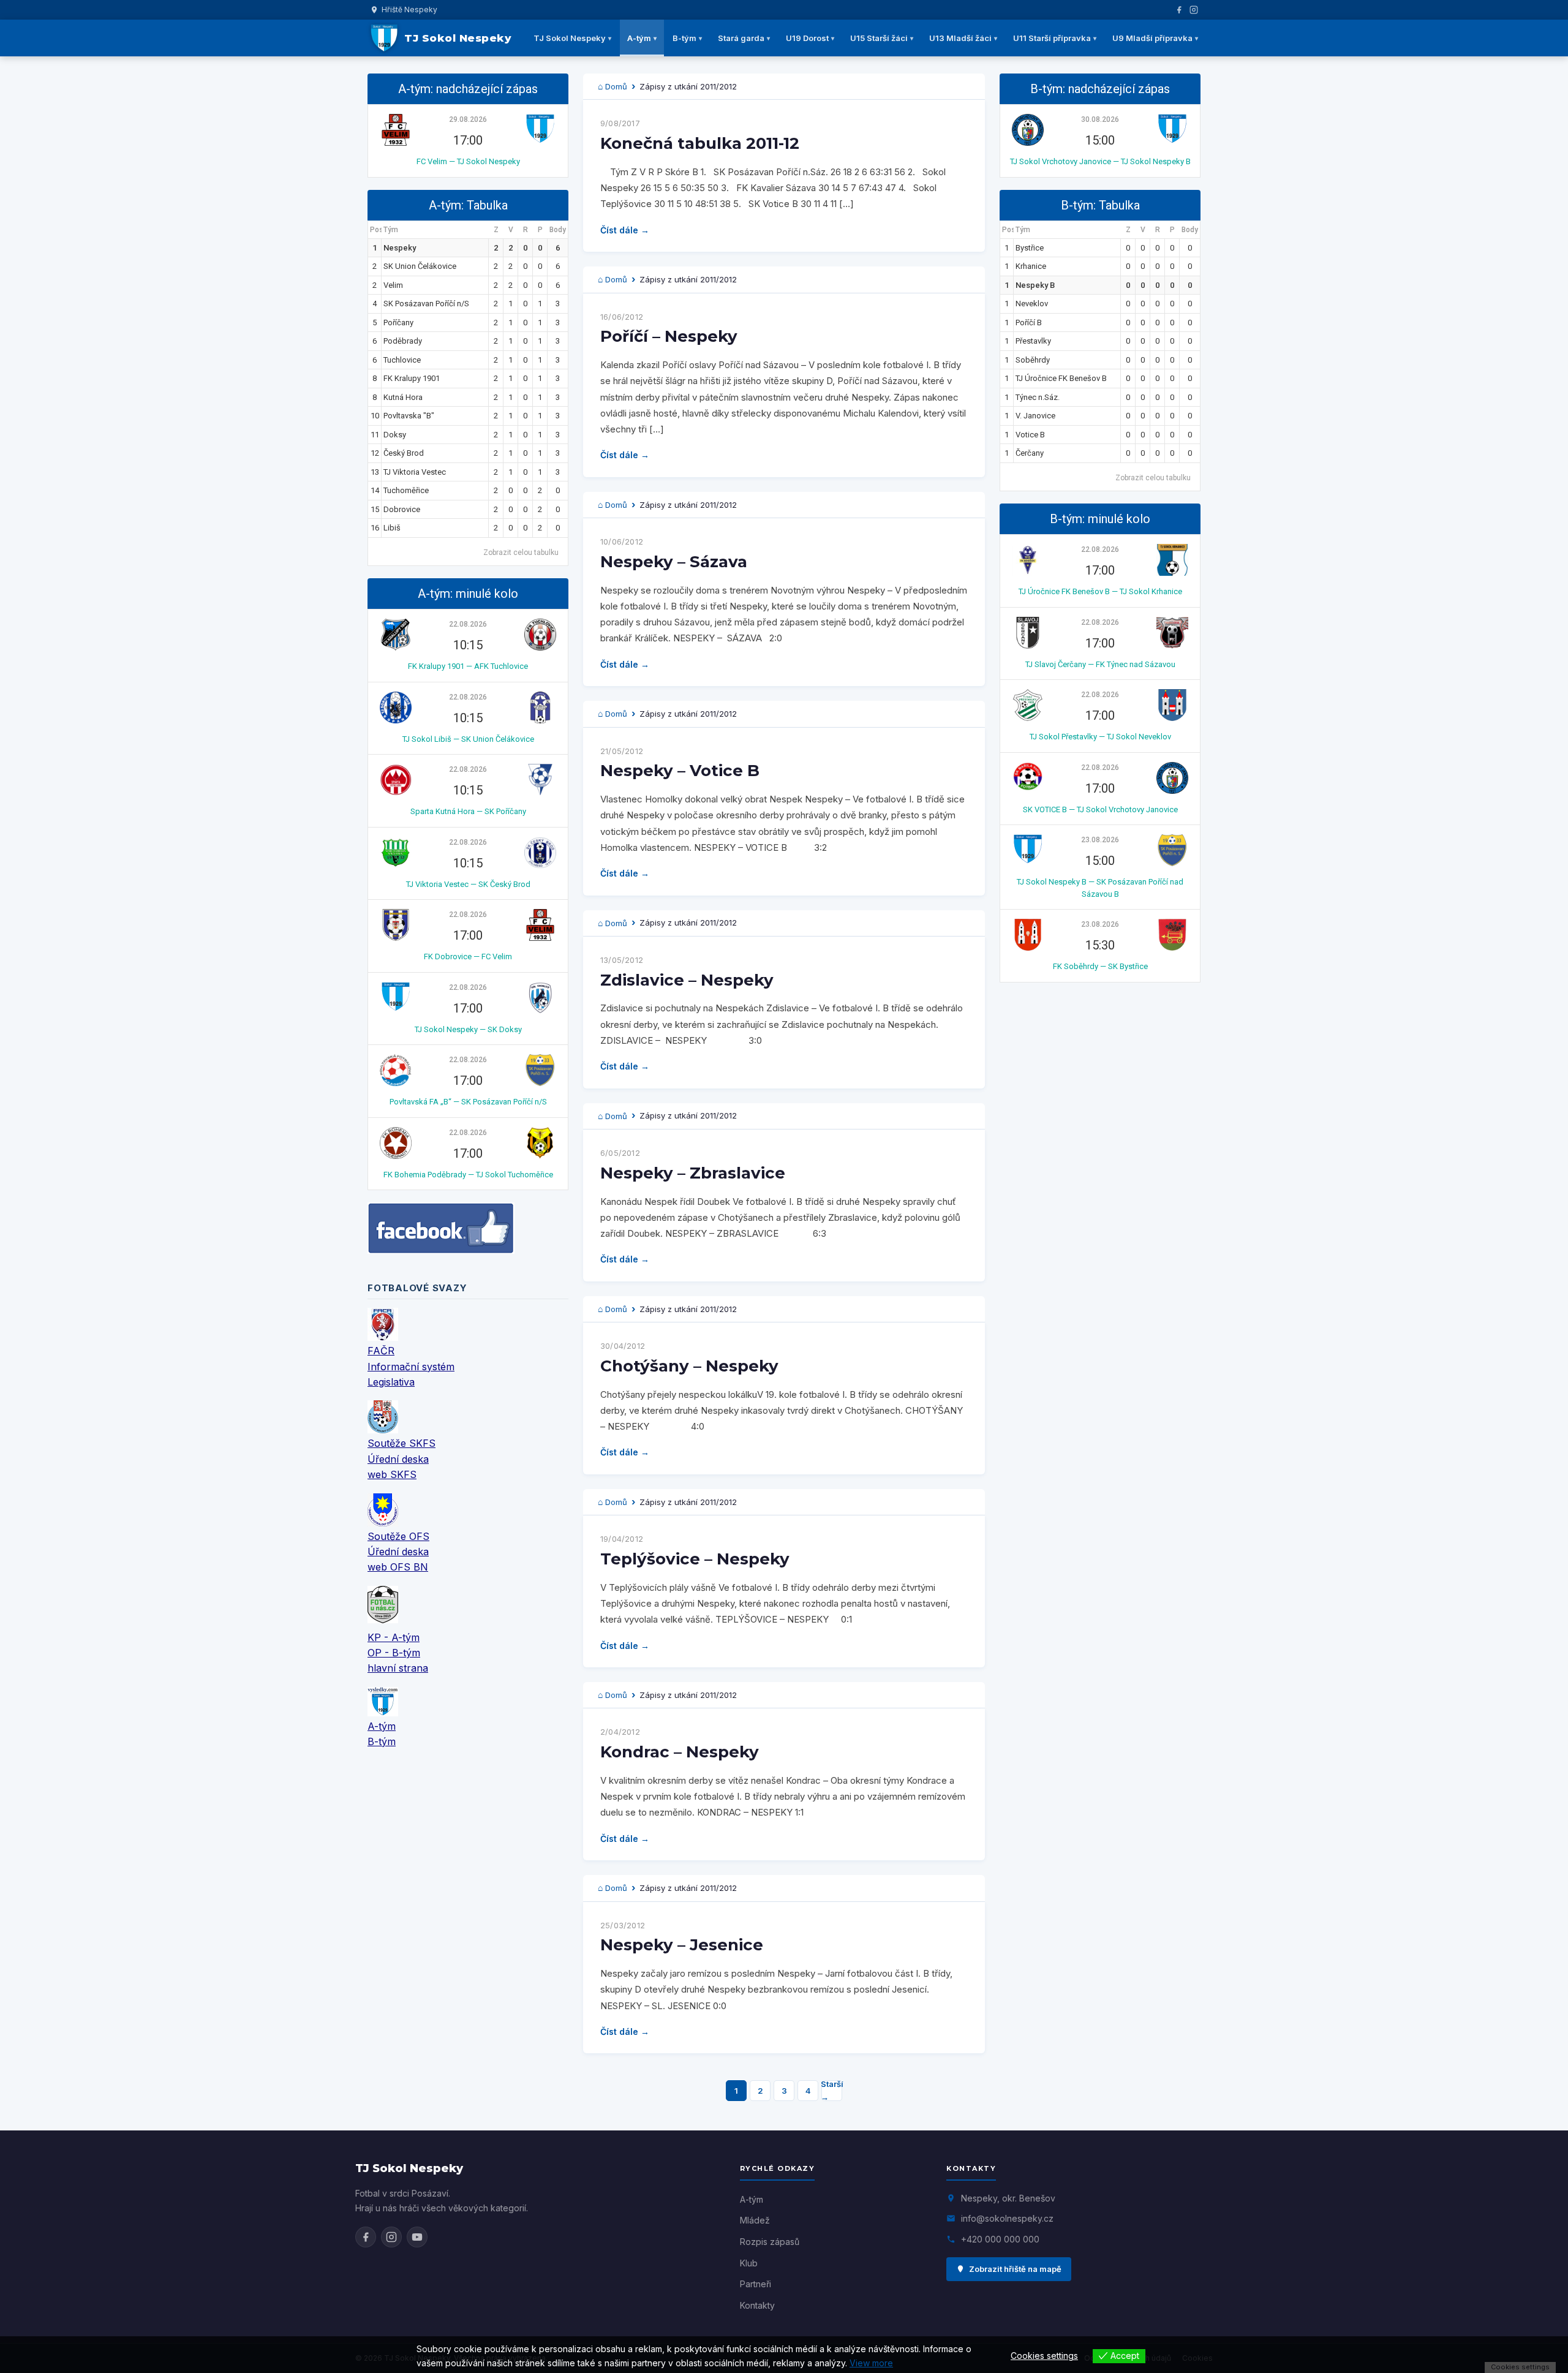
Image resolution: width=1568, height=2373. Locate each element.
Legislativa (391, 1382)
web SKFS (392, 1474)
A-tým (639, 38)
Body (558, 230)
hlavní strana (398, 1668)
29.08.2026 (468, 119)
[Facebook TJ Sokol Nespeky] (366, 2237)
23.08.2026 (1100, 840)
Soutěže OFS (398, 1536)
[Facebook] (1179, 10)
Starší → (832, 2091)
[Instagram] (1194, 10)
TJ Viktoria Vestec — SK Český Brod (468, 884)
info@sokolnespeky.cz (1007, 2218)
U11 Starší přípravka (1052, 38)
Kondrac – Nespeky (680, 1752)
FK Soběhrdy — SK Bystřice (1100, 966)
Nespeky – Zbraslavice (693, 1173)
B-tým (684, 38)
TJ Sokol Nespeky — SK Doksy (468, 1029)
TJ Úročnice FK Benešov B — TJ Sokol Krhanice (1100, 591)
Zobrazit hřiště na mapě (1015, 2269)
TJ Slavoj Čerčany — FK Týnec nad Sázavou (1100, 664)
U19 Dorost (807, 38)
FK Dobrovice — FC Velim (468, 956)
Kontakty (757, 2305)
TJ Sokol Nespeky (570, 38)
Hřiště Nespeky (409, 9)
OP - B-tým (394, 1653)
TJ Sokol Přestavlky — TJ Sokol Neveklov (1100, 737)
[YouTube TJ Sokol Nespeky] (417, 2237)
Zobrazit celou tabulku (521, 553)
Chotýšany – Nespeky (689, 1366)
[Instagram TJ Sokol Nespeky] (391, 2237)
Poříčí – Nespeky (669, 336)
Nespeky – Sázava (674, 562)
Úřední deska (398, 1459)
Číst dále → (625, 230)
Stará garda (741, 38)
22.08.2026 (468, 624)
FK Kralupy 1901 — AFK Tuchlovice (468, 666)
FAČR (381, 1351)
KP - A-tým (394, 1637)
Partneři (756, 2284)
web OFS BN (398, 1567)
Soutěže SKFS (401, 1443)
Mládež (755, 2220)
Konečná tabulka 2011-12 (700, 143)
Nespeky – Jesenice (682, 1945)
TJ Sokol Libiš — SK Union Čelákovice (468, 739)
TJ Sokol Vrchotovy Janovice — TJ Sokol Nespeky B (1100, 161)
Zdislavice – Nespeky (687, 980)
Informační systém (411, 1367)
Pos (376, 230)
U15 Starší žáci (879, 38)
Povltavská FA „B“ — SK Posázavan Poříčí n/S (468, 1102)
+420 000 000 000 (1000, 2239)
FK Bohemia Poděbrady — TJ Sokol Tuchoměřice (468, 1175)
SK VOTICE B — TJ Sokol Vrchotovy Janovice (1100, 809)
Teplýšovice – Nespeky (695, 1559)
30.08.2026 (1100, 119)
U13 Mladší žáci (960, 38)
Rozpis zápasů (770, 2242)
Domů (616, 86)
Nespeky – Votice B (680, 771)
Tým (391, 230)
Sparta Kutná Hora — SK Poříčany (468, 811)
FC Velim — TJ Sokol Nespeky (468, 161)
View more (871, 2363)
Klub (749, 2263)
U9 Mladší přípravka (1152, 38)
